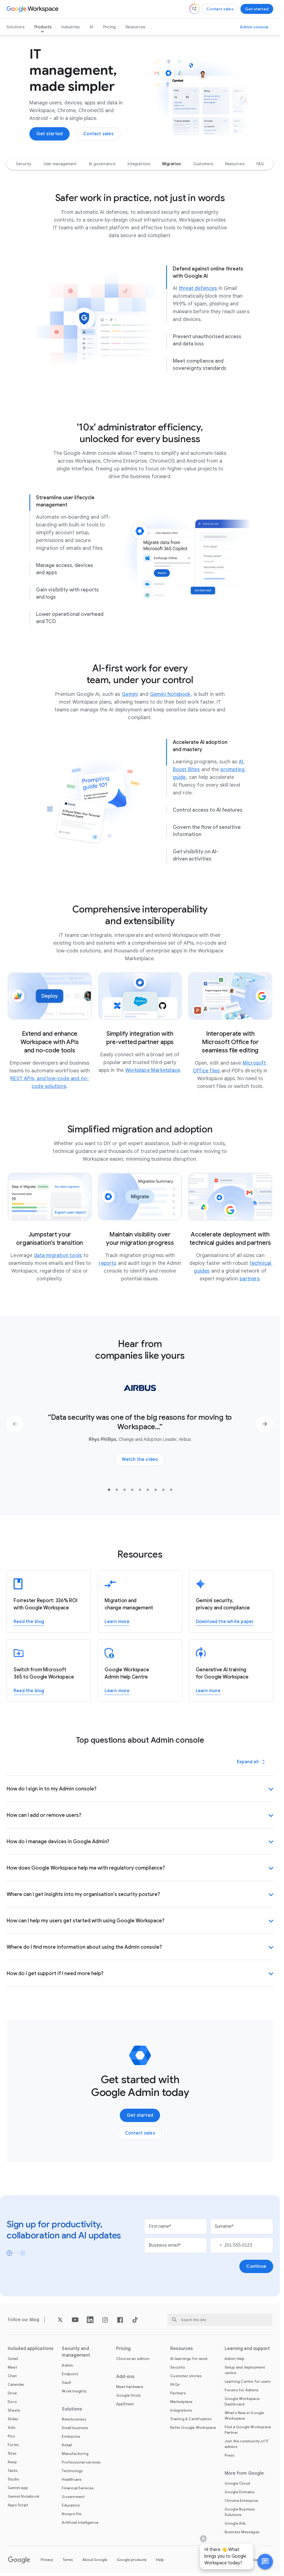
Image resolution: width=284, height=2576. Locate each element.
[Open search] (194, 9)
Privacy (47, 2560)
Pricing (109, 27)
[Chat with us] (265, 2562)
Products (43, 27)
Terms (68, 2560)
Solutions (16, 27)
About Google (95, 2560)
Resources (135, 27)
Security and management (76, 2352)
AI (91, 27)
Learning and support (247, 2349)
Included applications (31, 2349)
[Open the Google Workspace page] (33, 9)
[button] (265, 2562)
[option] (24, 164)
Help (160, 2560)
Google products (132, 2560)
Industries (70, 27)
